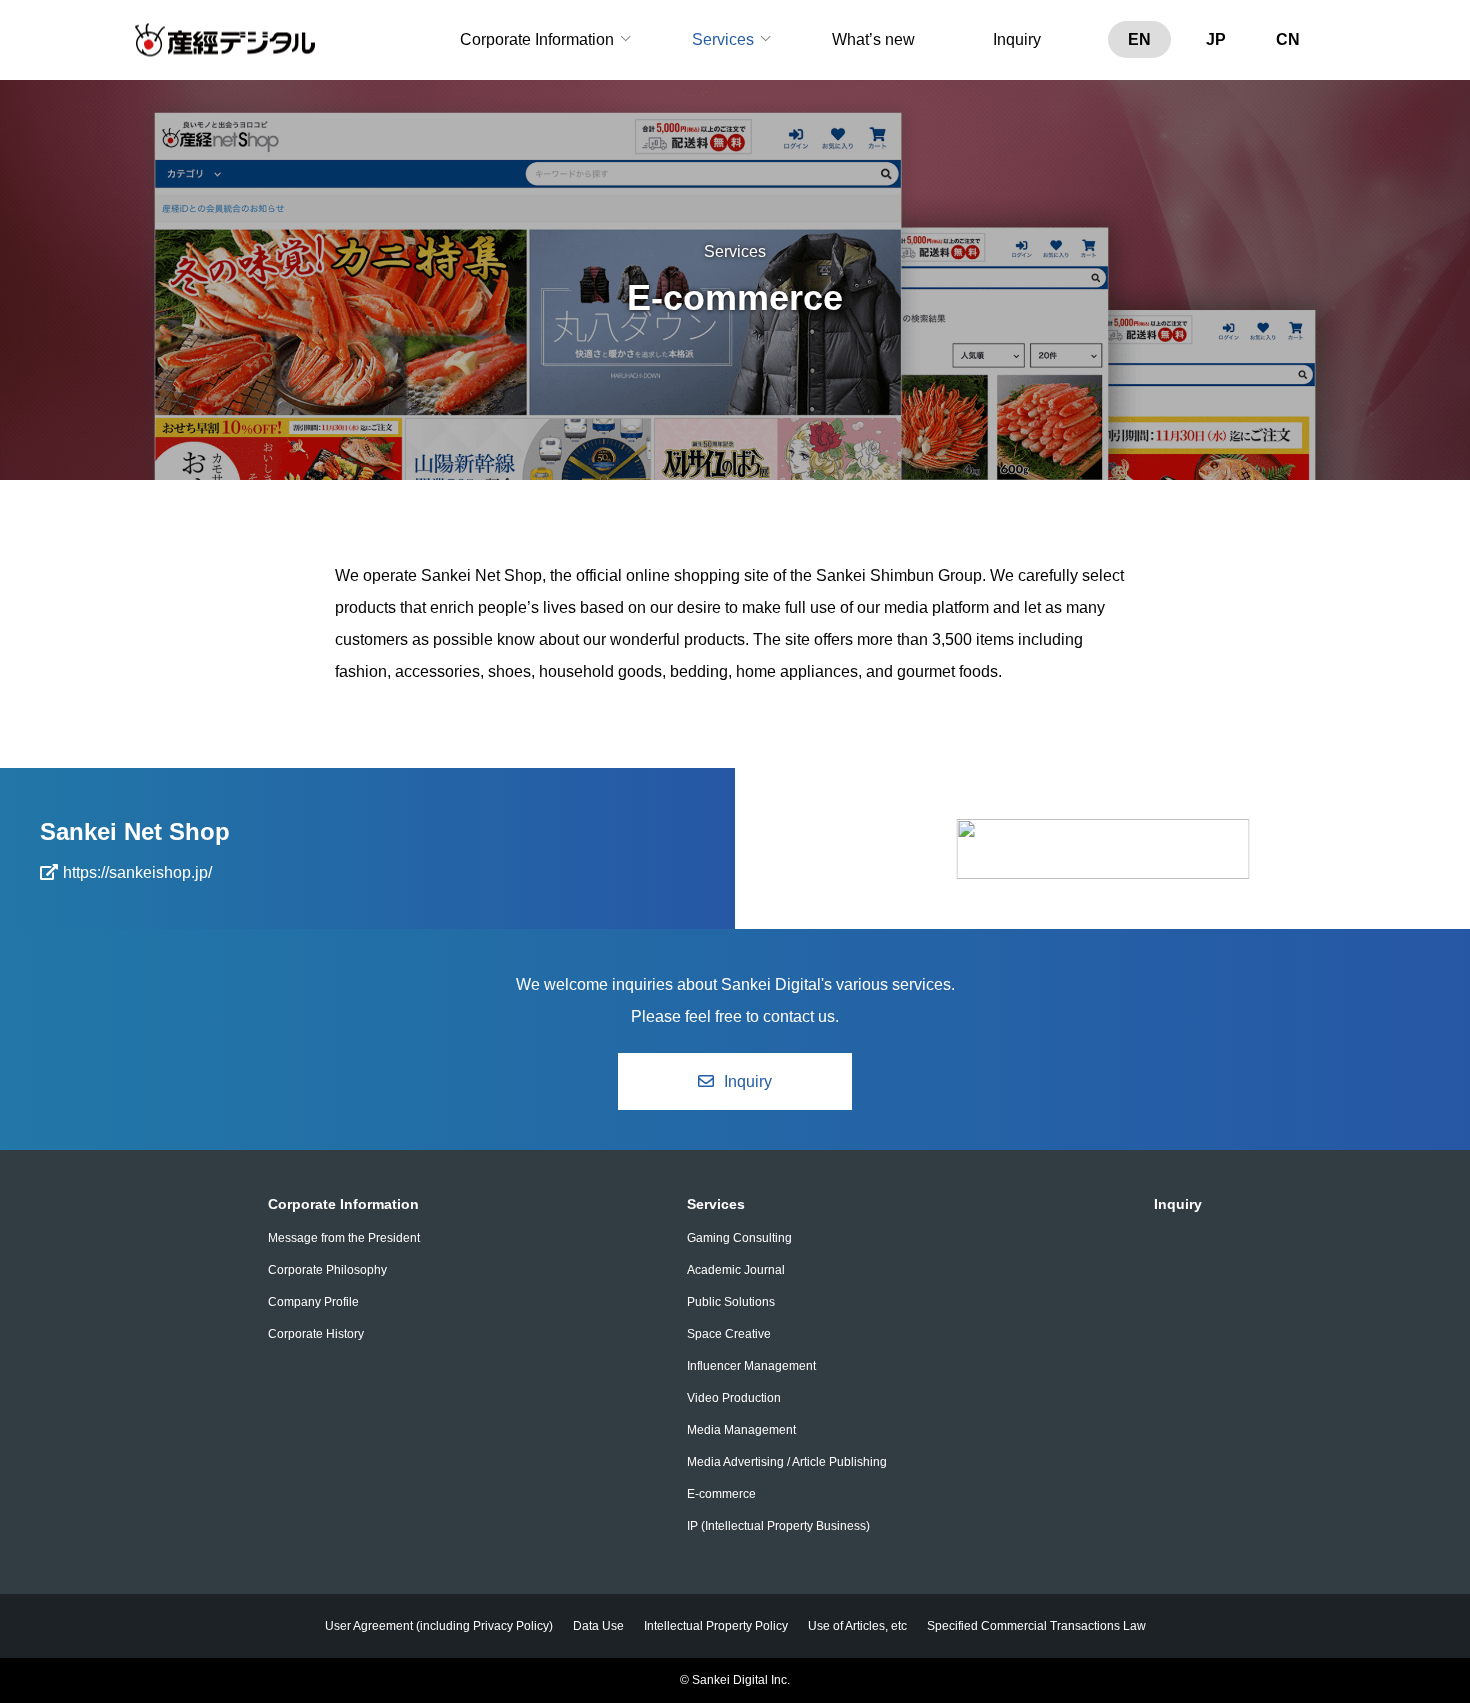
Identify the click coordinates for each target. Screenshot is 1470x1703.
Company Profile (313, 1302)
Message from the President (344, 1238)
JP (1216, 39)
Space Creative (729, 1334)
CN (1288, 39)
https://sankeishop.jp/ (137, 872)
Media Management (741, 1430)
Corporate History (316, 1334)
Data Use (598, 1626)
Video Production (734, 1398)
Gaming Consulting (739, 1238)
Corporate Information (537, 39)
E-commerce (721, 1494)
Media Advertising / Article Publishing (787, 1462)
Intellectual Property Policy (716, 1626)
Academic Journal (736, 1270)
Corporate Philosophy (327, 1270)
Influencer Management (751, 1366)
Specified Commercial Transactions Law (1036, 1626)
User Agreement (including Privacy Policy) (439, 1626)
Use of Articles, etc (857, 1626)
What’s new (873, 39)
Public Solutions (731, 1302)
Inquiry (1017, 39)
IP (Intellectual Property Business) (778, 1526)
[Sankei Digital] (225, 40)
